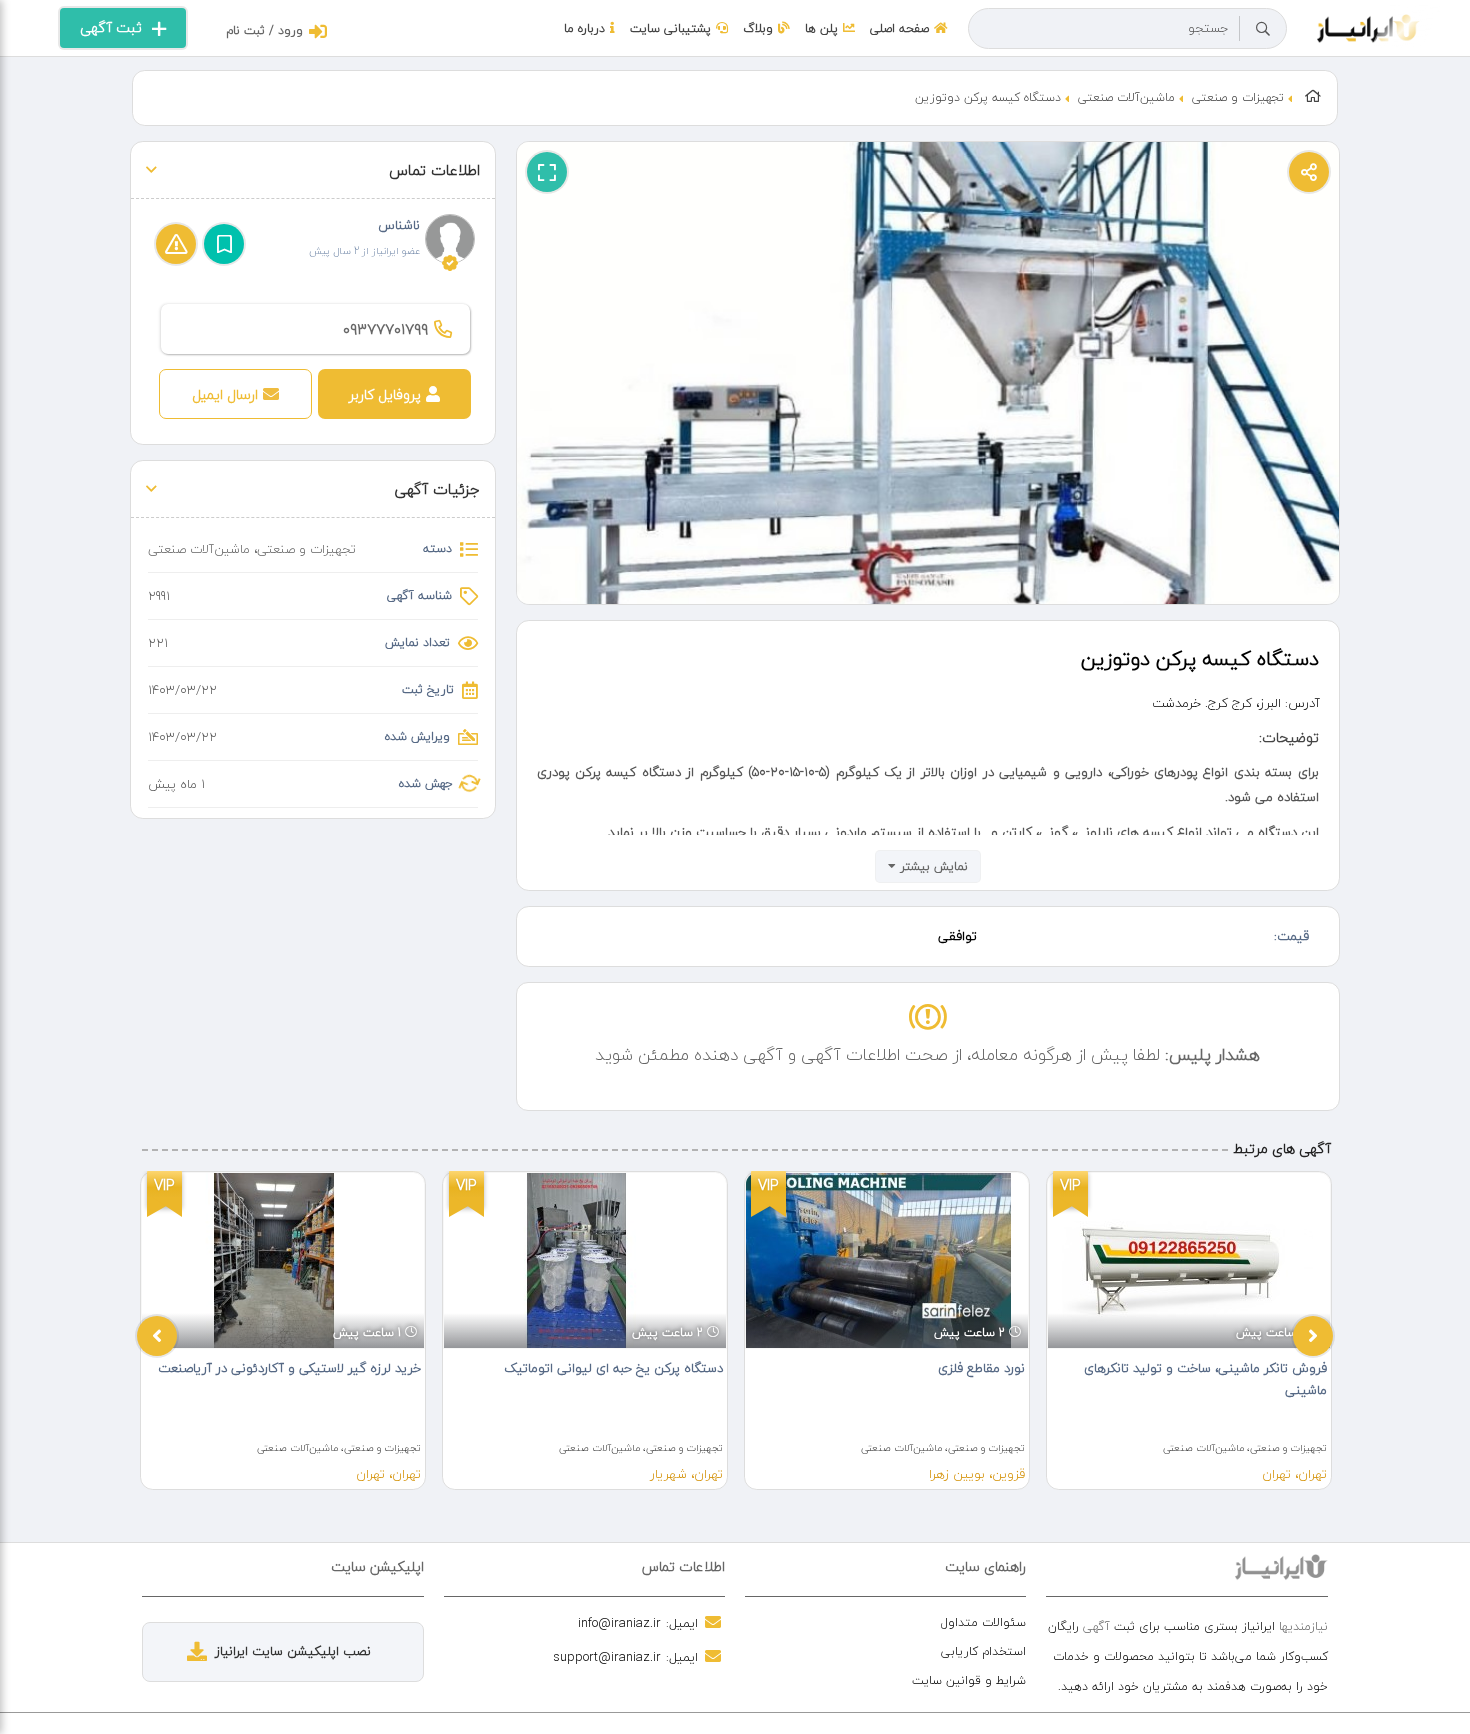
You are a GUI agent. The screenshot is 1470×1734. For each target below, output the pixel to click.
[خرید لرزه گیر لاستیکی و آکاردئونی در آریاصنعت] (283, 1260)
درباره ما (584, 28)
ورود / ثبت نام (264, 30)
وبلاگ (758, 28)
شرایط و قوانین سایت (969, 1680)
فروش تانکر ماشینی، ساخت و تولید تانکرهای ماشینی (1205, 1379)
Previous (157, 1336)
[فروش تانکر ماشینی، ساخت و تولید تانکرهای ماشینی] (1189, 1260)
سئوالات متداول (983, 1622)
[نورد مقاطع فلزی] (887, 1260)
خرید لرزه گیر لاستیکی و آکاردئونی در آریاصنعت (289, 1368)
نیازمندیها (1303, 1626)
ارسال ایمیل (225, 394)
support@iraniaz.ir (607, 1657)
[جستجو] (1263, 29)
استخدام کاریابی (983, 1651)
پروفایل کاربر (385, 394)
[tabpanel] (283, 1330)
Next (1313, 1336)
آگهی (1096, 1626)
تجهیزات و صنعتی (1238, 97)
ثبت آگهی (111, 27)
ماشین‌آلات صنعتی (1126, 97)
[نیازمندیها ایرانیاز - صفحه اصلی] (1368, 26)
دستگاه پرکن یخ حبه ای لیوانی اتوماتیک (613, 1368)
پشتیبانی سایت (670, 28)
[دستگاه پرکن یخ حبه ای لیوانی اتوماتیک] (585, 1260)
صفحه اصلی (899, 28)
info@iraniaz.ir (619, 1623)
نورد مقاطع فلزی (981, 1368)
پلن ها (821, 28)
